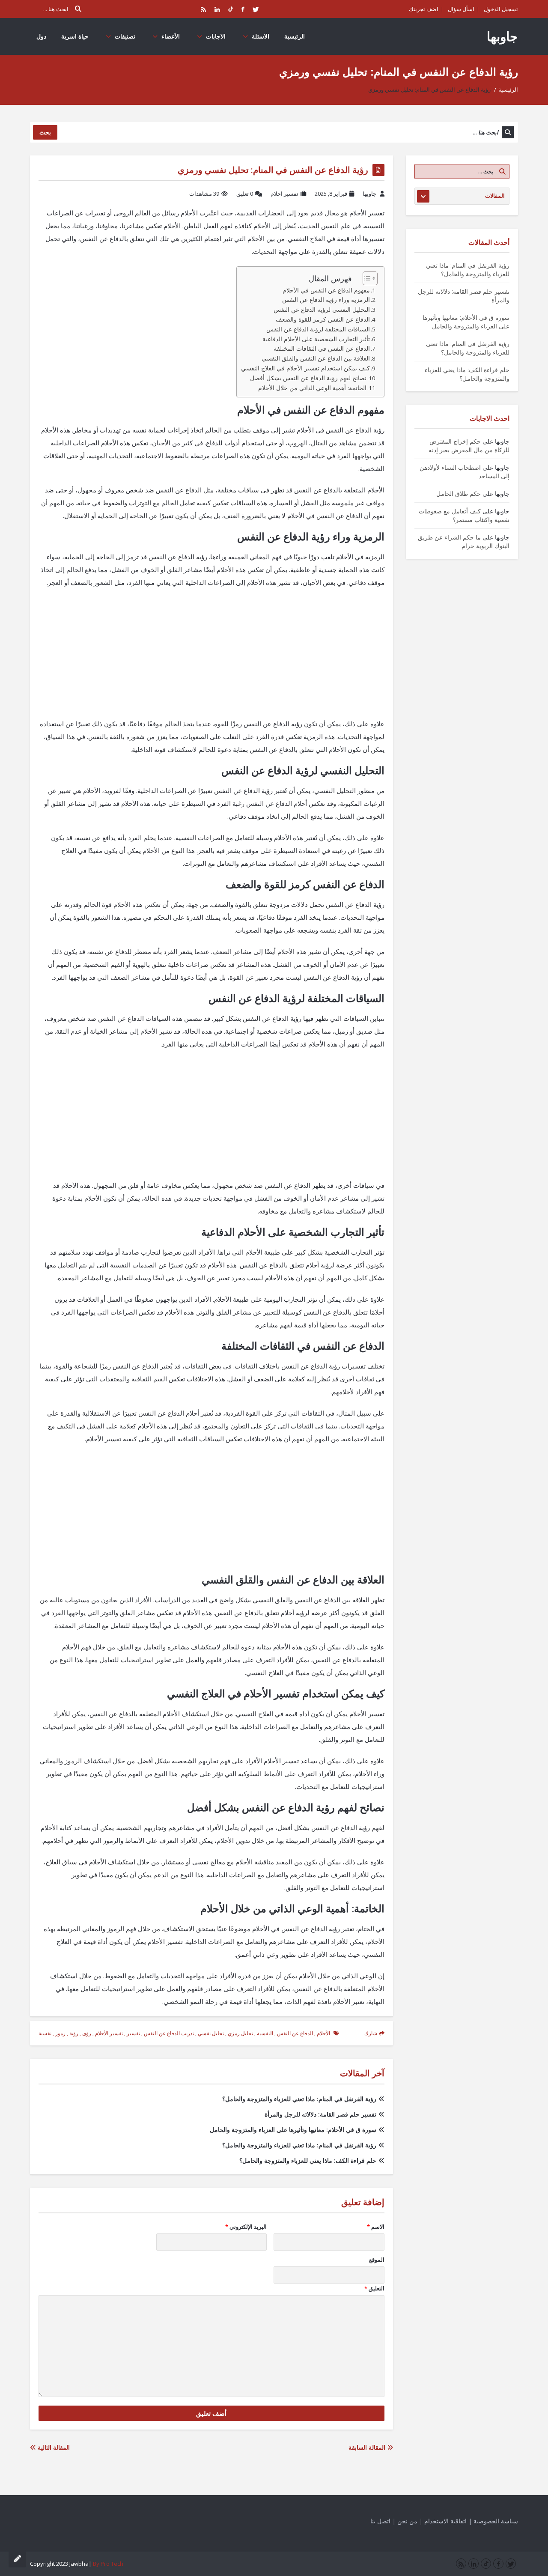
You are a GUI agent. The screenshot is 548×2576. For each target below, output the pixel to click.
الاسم (375, 2227)
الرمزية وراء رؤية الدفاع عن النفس (326, 300)
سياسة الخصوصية (496, 2521)
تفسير (133, 2033)
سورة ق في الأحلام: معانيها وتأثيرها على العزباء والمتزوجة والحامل (293, 2130)
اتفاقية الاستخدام (445, 2521)
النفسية (265, 2033)
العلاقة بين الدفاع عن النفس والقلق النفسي (316, 358)
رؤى (87, 2033)
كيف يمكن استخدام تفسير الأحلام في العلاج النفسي (305, 368)
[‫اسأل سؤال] (17, 2559)
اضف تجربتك (424, 9)
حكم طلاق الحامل (459, 493)
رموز (60, 2033)
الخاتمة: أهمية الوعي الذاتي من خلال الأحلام (312, 388)
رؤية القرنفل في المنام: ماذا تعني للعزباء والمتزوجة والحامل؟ (299, 2099)
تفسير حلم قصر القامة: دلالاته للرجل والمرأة (320, 2114)
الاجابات (216, 36)
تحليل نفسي (211, 2033)
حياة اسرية (75, 36)
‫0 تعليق (245, 194)
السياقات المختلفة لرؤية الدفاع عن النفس (318, 329)
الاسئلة (261, 36)
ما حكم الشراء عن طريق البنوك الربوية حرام (464, 541)
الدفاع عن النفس (295, 2033)
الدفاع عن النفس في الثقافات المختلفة (322, 349)
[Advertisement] (211, 657)
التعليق (374, 2288)
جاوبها (502, 36)
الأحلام (323, 2033)
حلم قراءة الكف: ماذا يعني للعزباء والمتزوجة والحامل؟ (308, 2160)
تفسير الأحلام (109, 2033)
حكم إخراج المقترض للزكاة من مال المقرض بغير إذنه (469, 446)
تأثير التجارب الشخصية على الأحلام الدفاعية (316, 339)
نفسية (45, 2033)
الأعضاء (171, 36)
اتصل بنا (380, 2521)
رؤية (74, 2033)
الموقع (377, 2260)
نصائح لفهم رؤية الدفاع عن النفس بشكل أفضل (308, 378)
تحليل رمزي (240, 2033)
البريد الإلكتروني (246, 2227)
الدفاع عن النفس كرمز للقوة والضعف (323, 319)
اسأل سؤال (461, 9)
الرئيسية (295, 36)
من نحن (407, 2521)
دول (41, 36)
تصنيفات (125, 36)
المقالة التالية (53, 2447)
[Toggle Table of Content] (366, 278)
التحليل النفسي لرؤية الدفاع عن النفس (322, 310)
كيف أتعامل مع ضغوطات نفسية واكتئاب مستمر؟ (464, 515)
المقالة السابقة (368, 2447)
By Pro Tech (108, 2564)
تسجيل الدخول (501, 9)
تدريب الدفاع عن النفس (169, 2033)
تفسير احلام (284, 194)
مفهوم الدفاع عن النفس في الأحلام (326, 290)
